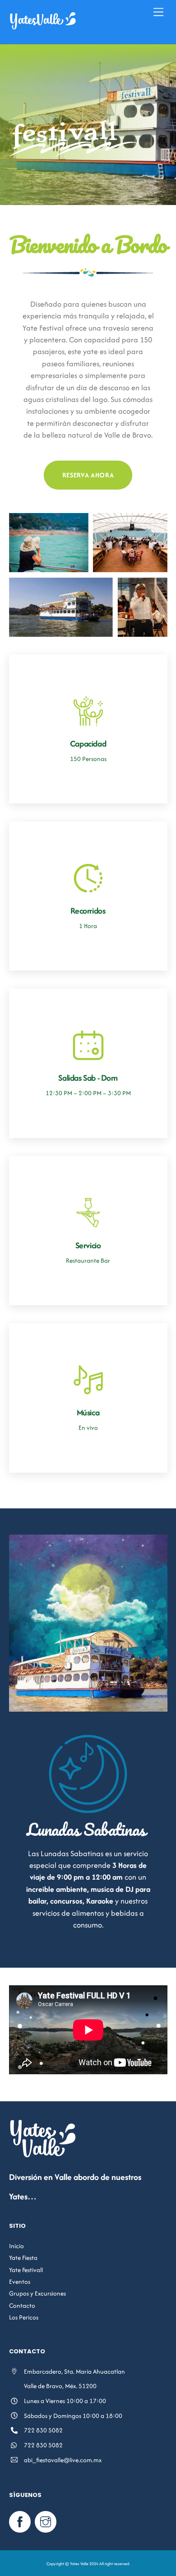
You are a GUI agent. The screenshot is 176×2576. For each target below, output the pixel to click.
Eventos (20, 2282)
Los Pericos (24, 2317)
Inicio (16, 2246)
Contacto (22, 2305)
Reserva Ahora (88, 475)
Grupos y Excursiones (37, 2293)
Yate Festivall (26, 2270)
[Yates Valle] (43, 27)
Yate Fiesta (23, 2258)
